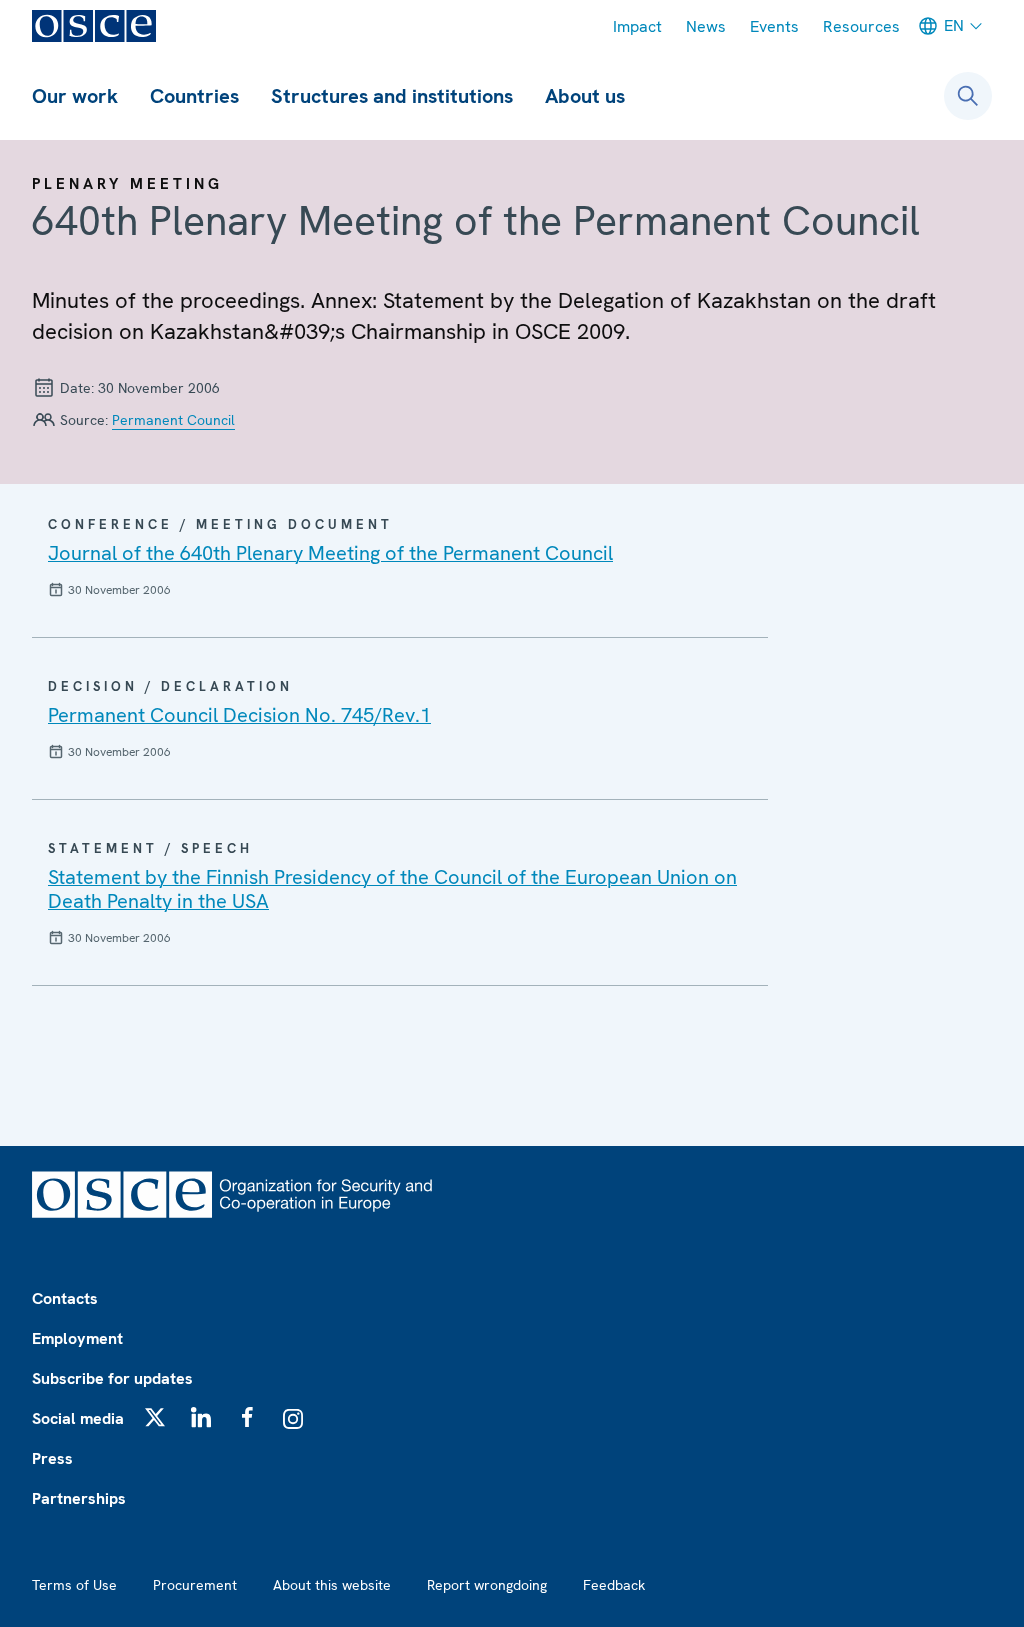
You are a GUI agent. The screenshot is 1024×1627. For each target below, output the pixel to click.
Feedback (614, 1585)
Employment (77, 1338)
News (706, 26)
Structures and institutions (392, 96)
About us (585, 96)
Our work (75, 96)
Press (52, 1458)
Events (774, 26)
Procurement (195, 1585)
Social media (78, 1418)
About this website (332, 1585)
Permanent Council (173, 420)
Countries (194, 96)
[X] (155, 1417)
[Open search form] (968, 96)
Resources (861, 26)
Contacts (65, 1298)
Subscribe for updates (112, 1378)
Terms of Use (74, 1585)
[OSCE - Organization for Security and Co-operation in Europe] (94, 26)
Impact (637, 26)
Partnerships (79, 1498)
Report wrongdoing (487, 1585)
